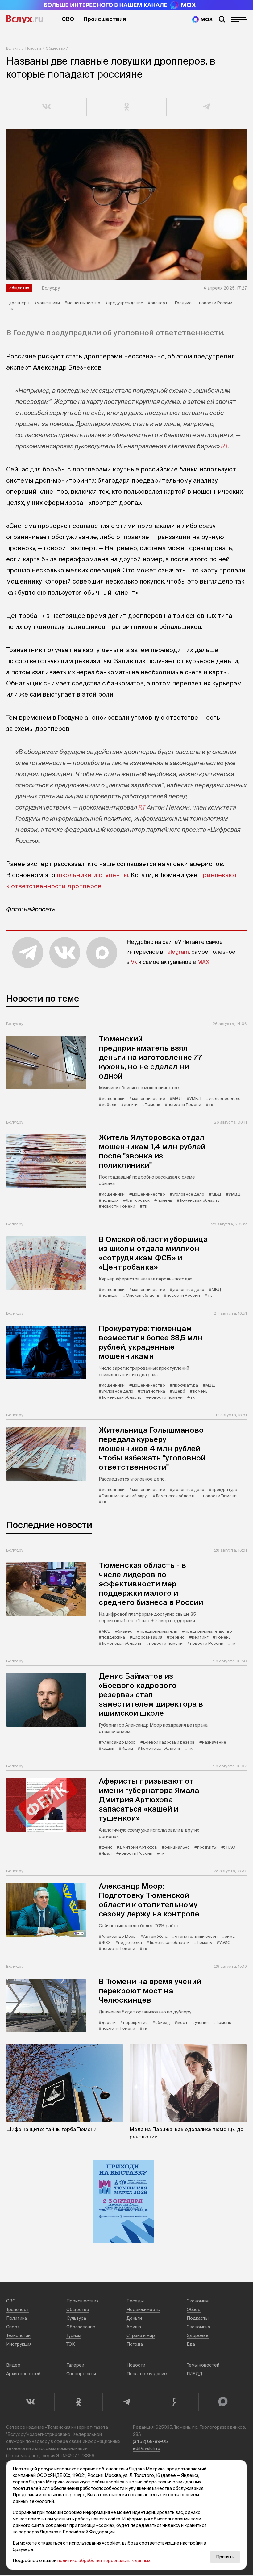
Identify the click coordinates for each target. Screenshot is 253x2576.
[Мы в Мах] (202, 19)
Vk (134, 962)
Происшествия (105, 19)
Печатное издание (147, 2374)
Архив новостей (23, 2374)
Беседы (135, 2301)
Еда (191, 2344)
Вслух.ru (25, 19)
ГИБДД (195, 2374)
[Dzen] (175, 2402)
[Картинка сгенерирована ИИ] (126, 205)
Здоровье (198, 2335)
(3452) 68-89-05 (150, 2441)
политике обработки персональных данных (104, 2561)
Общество (55, 48)
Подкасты (198, 2318)
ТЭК (71, 2344)
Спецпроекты (81, 2374)
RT (224, 446)
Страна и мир (141, 2335)
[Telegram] (126, 2402)
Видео (13, 2365)
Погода (135, 2344)
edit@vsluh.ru (146, 2448)
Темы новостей (203, 2365)
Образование (81, 2327)
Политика (17, 2318)
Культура (76, 2318)
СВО (68, 19)
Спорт (13, 2327)
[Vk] (30, 2402)
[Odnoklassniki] (78, 2402)
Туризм (74, 2335)
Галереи (75, 2365)
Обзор (194, 2310)
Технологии (18, 2335)
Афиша (134, 2327)
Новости (33, 48)
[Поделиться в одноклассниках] (127, 107)
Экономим (198, 2301)
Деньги (134, 2318)
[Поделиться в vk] (47, 107)
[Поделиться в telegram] (207, 107)
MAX (203, 962)
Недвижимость (143, 2310)
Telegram (177, 952)
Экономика (198, 2327)
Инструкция (19, 2344)
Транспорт (18, 2310)
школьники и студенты (92, 875)
